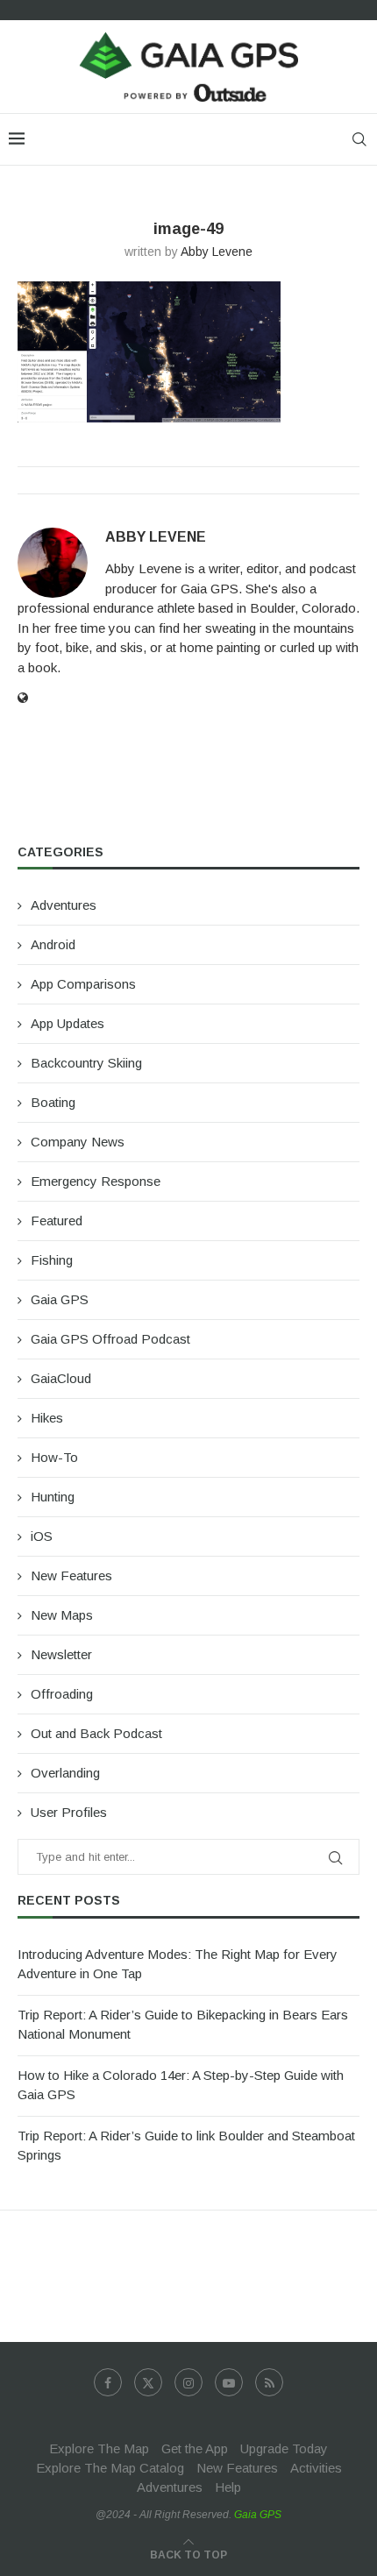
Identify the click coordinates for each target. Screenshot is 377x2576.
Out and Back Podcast (96, 1733)
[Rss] (269, 2382)
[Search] (359, 139)
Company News (78, 1142)
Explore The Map (99, 2448)
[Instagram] (188, 2382)
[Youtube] (229, 2382)
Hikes (47, 1418)
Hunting (53, 1497)
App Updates (68, 1023)
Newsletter (61, 1654)
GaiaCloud (61, 1378)
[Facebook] (108, 2382)
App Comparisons (83, 984)
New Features (71, 1575)
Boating (53, 1102)
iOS (42, 1536)
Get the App (195, 2448)
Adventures (64, 905)
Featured (57, 1221)
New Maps (62, 1615)
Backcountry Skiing (86, 1063)
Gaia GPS (60, 1299)
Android (53, 944)
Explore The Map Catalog (110, 2468)
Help (228, 2487)
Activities (316, 2468)
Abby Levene (217, 252)
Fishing (52, 1260)
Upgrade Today (284, 2448)
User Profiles (69, 1812)
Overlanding (65, 1773)
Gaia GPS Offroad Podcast (110, 1339)
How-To (54, 1457)
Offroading (62, 1694)
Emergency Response (96, 1181)
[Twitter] (148, 2382)
